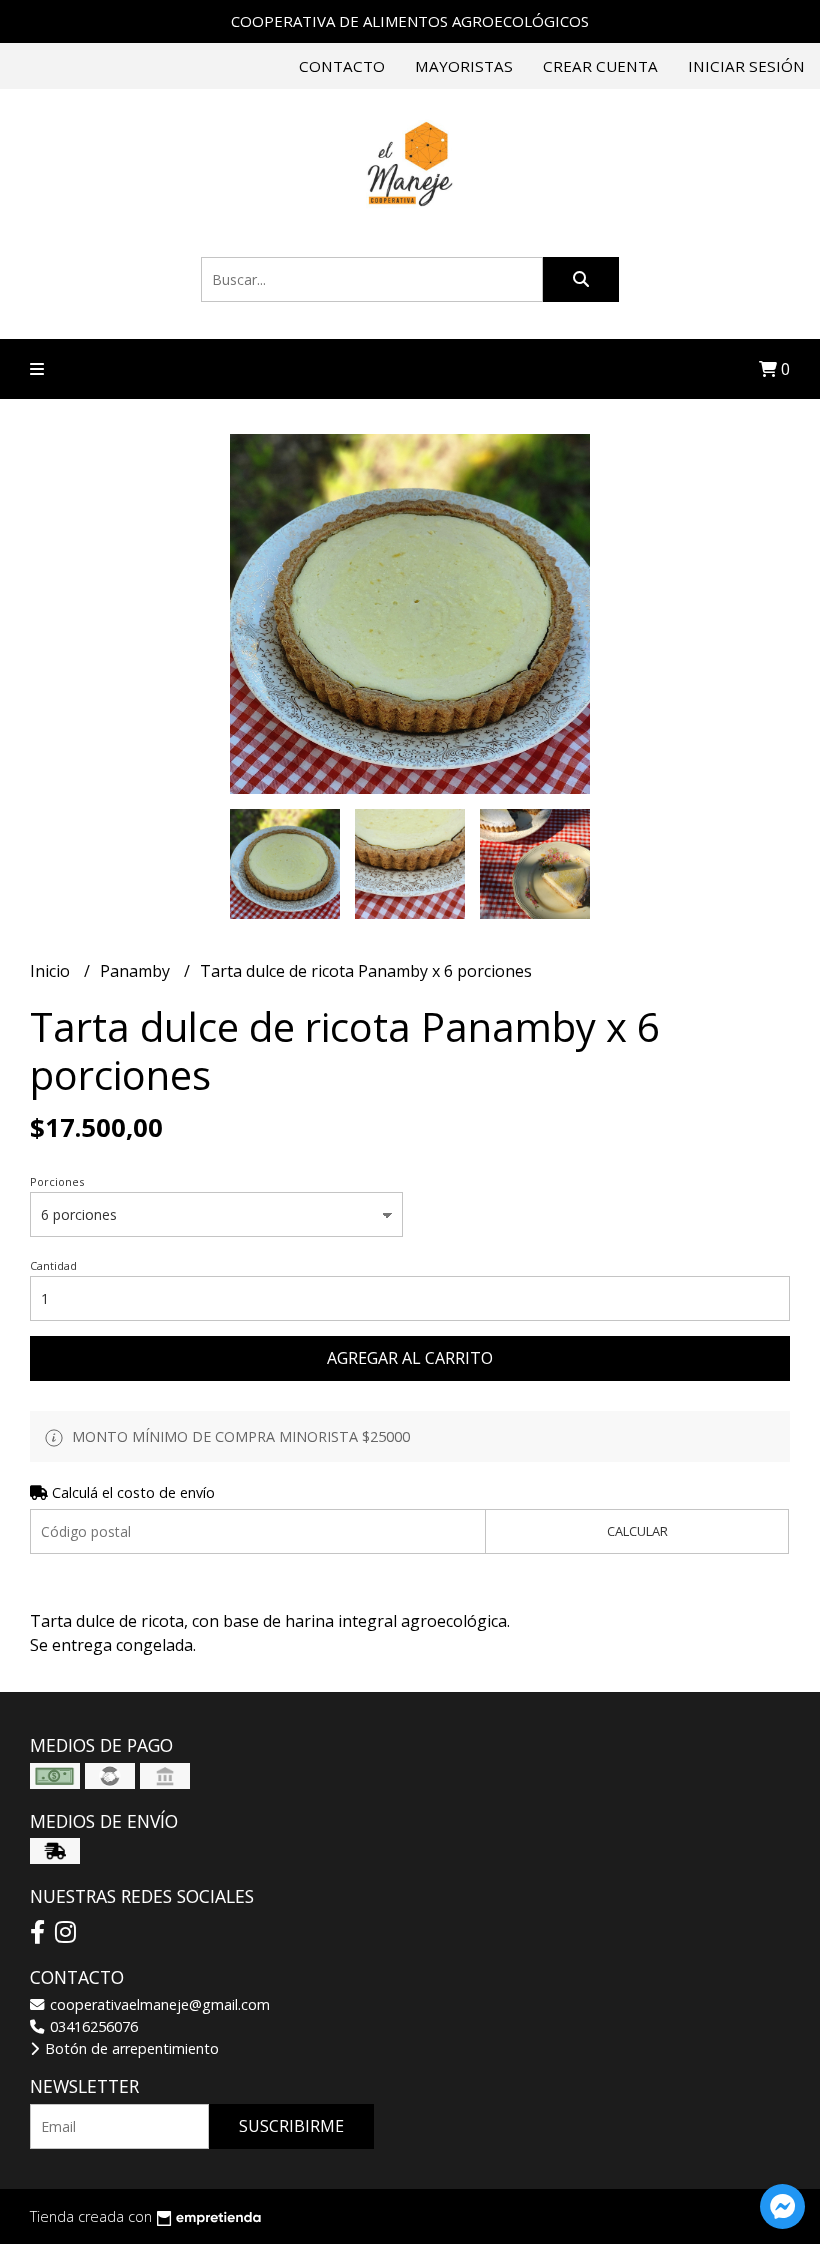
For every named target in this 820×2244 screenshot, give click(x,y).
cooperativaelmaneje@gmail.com (158, 2004)
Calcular (637, 1531)
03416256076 (92, 2026)
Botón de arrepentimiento (130, 2048)
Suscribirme (291, 2126)
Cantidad (53, 1265)
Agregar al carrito (410, 1358)
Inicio (52, 971)
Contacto (342, 66)
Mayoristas (464, 66)
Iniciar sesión (746, 66)
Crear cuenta (600, 66)
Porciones (57, 1181)
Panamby (137, 971)
